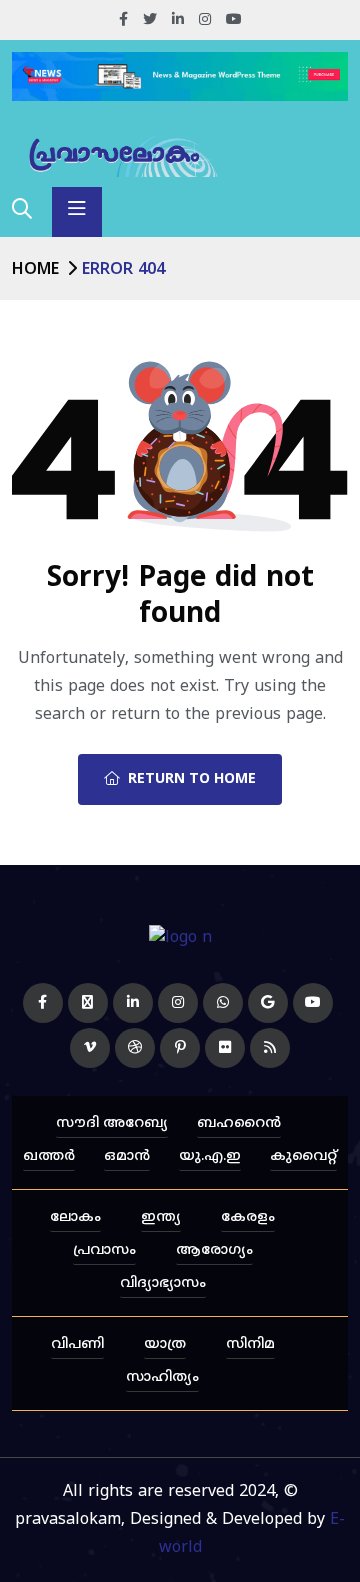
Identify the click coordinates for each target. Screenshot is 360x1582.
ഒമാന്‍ (127, 1156)
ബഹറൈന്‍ (239, 1123)
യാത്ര (165, 1344)
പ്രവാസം (104, 1250)
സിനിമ (250, 1344)
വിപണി (77, 1344)
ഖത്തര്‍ (49, 1156)
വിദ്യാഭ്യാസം (163, 1283)
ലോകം (75, 1217)
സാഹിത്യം (162, 1377)
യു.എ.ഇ (210, 1156)
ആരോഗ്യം (214, 1250)
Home (35, 270)
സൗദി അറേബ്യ (112, 1123)
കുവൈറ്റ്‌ (303, 1156)
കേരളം (248, 1217)
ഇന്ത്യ (161, 1217)
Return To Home (192, 779)
